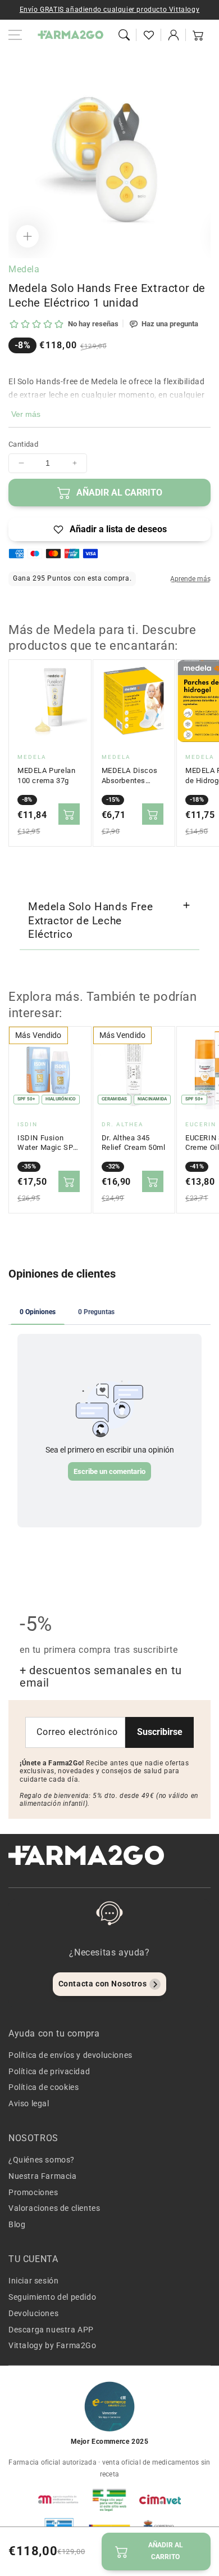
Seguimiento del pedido (52, 2297)
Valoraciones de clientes (54, 2208)
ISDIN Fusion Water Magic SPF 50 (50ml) (47, 1143)
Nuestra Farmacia (43, 2176)
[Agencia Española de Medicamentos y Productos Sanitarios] (59, 2499)
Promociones (33, 2192)
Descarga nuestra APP (51, 2330)
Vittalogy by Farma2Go (53, 2345)
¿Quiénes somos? (42, 2160)
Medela (24, 269)
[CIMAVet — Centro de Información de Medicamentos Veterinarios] (160, 2499)
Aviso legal (29, 2103)
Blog (17, 2224)
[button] (124, 35)
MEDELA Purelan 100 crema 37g (46, 776)
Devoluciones (33, 2313)
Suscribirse (160, 1732)
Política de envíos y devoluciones (70, 2055)
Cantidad (23, 444)
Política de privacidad (49, 2071)
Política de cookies (44, 2087)
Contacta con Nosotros (103, 1984)
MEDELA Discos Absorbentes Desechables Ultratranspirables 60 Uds (133, 776)
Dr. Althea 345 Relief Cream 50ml (134, 1143)
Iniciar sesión (33, 2281)
